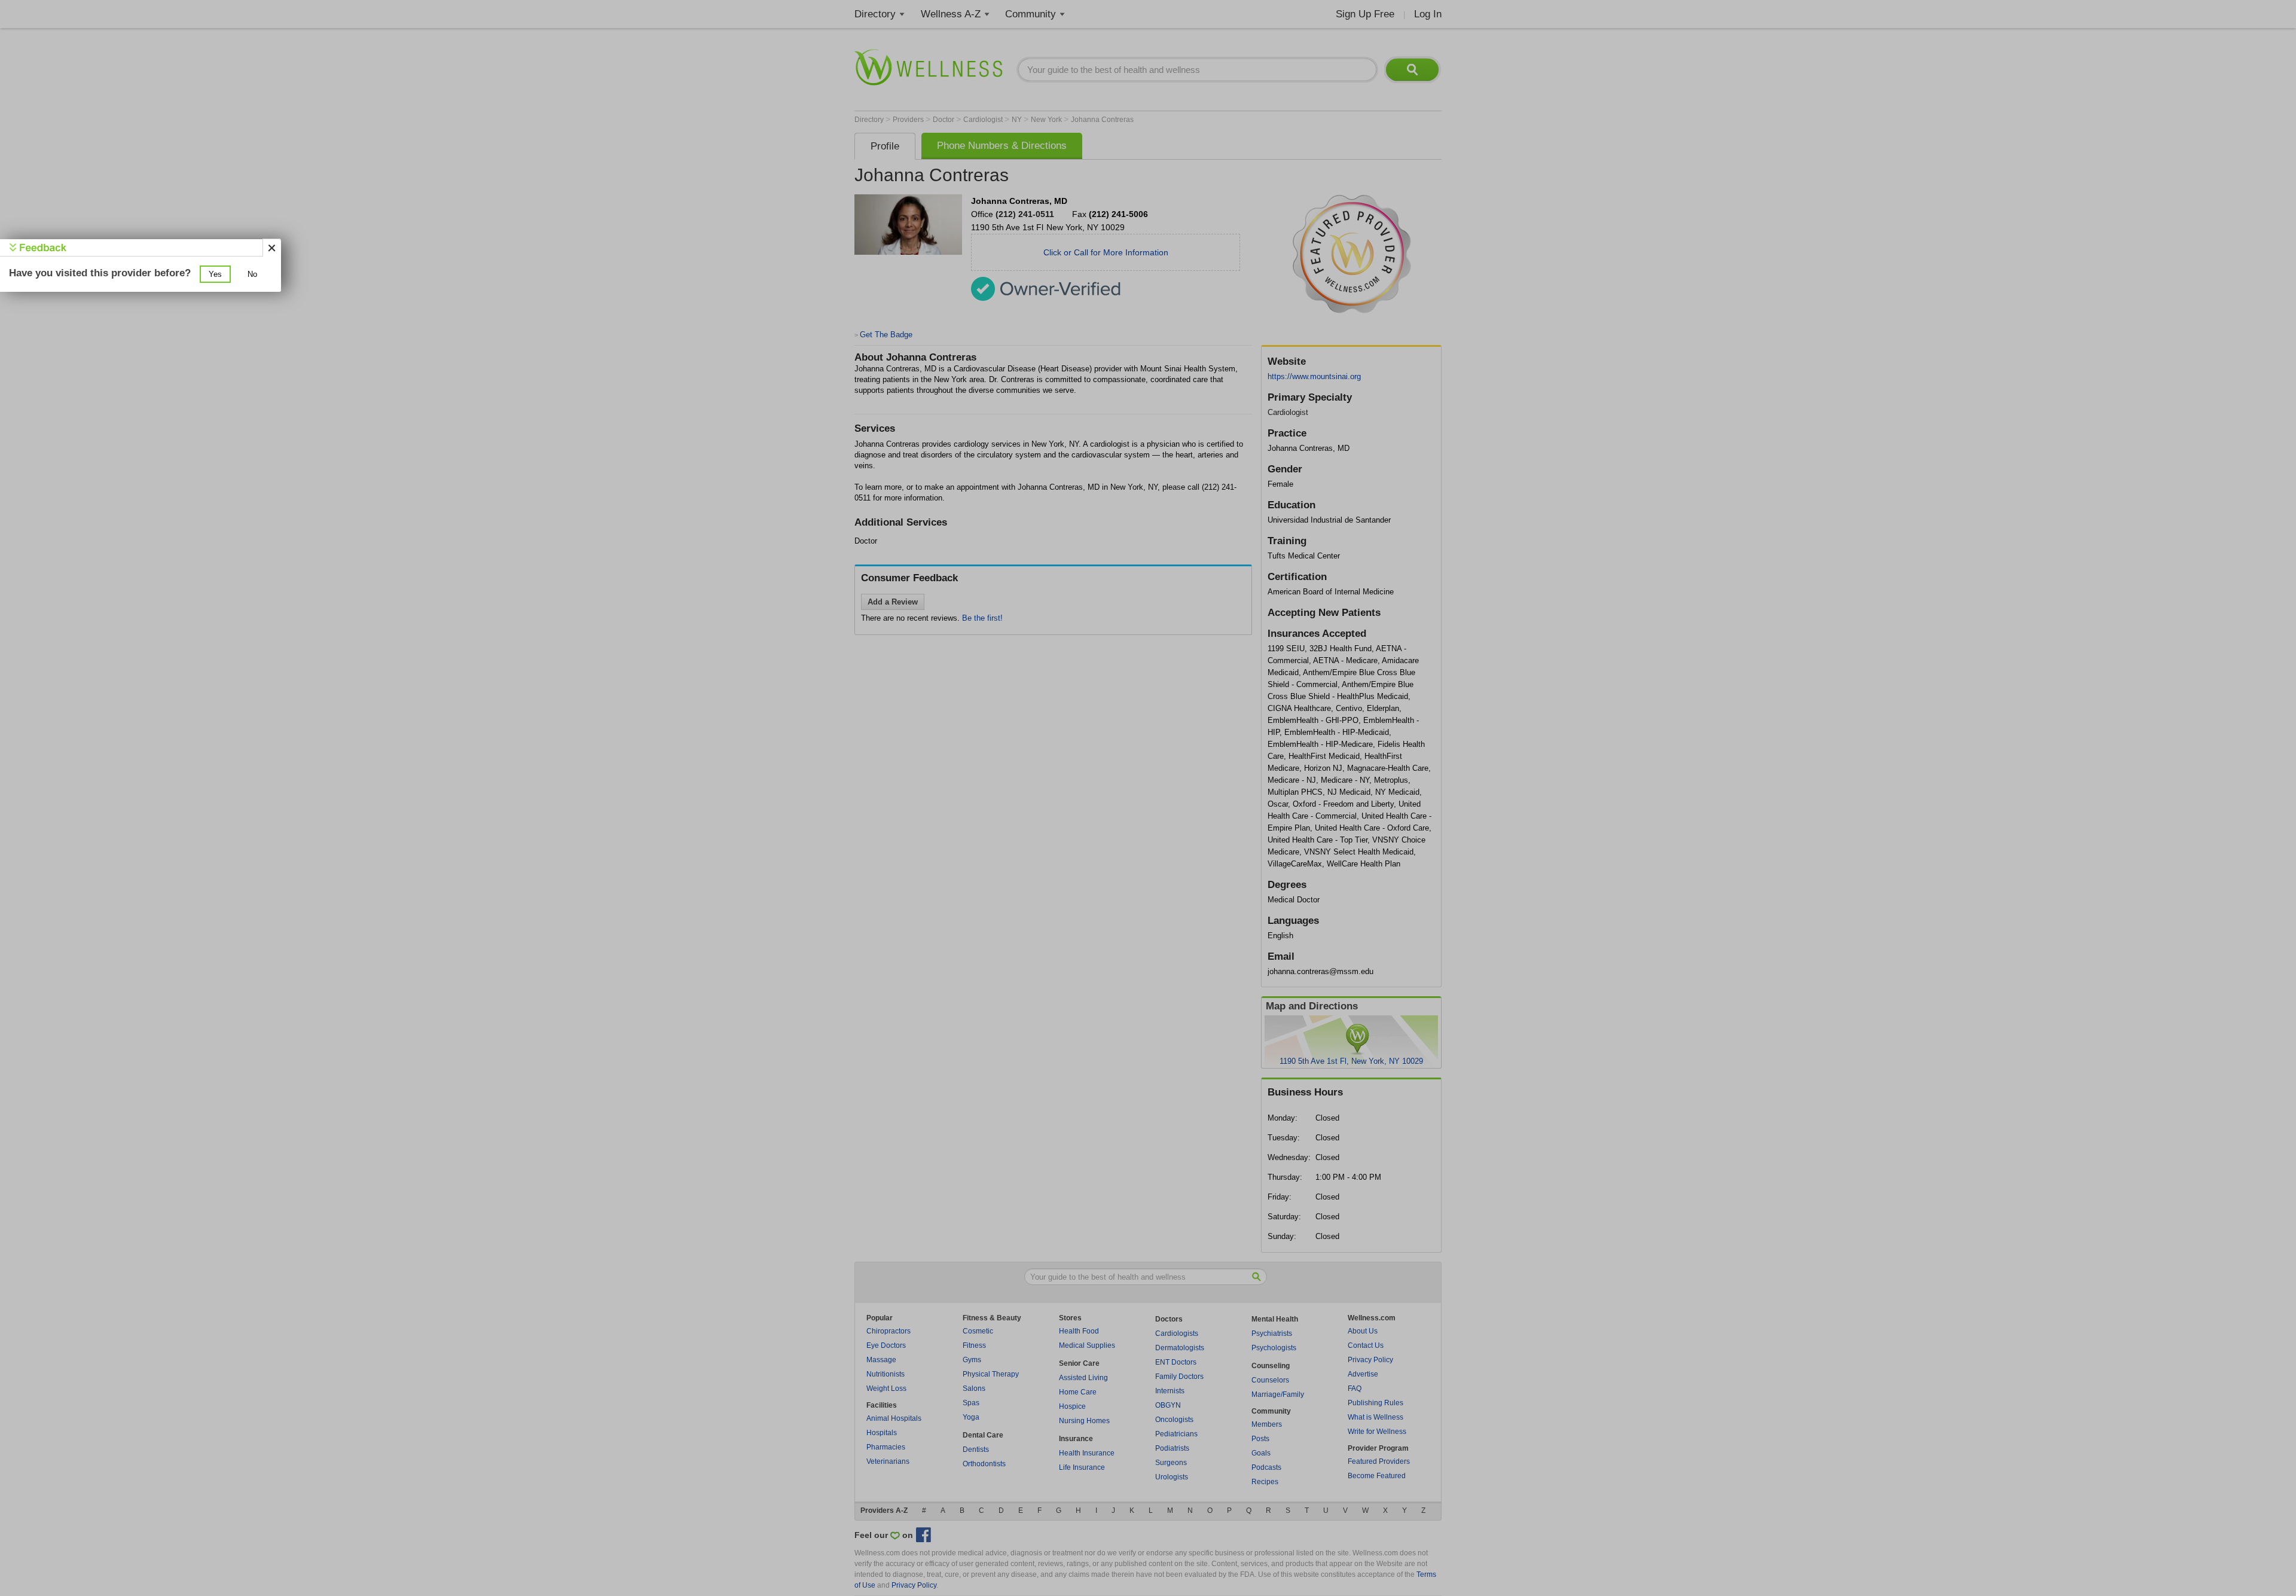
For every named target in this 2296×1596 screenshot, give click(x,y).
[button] (215, 274)
